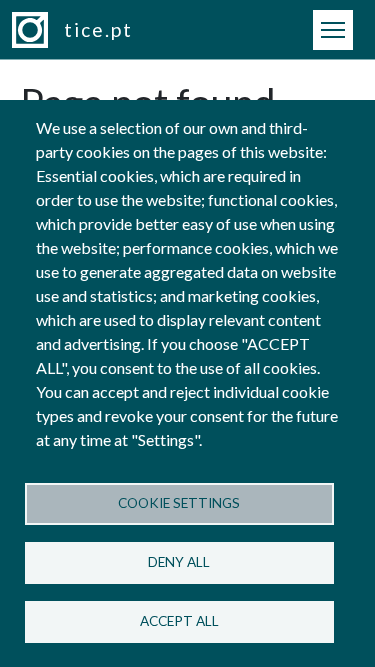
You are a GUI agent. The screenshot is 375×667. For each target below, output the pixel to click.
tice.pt (98, 29)
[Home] (38, 30)
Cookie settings (179, 503)
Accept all (179, 621)
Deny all (179, 562)
